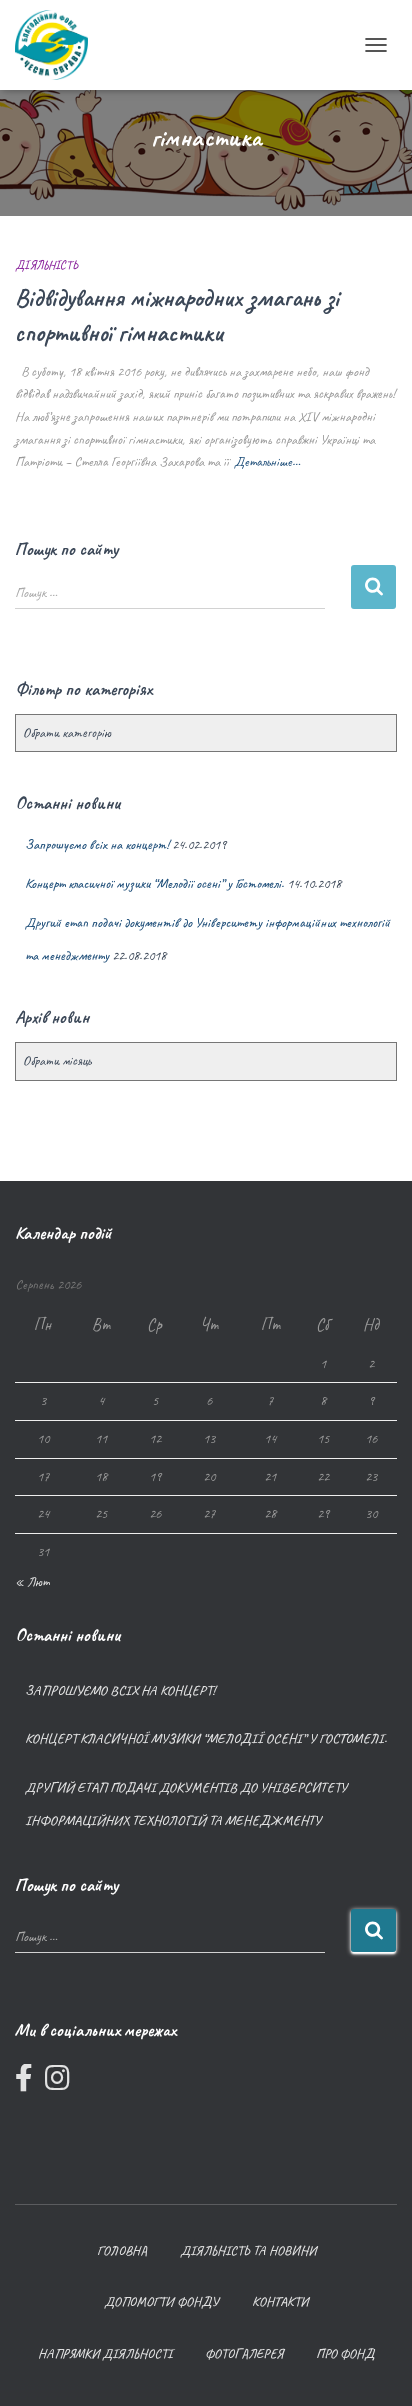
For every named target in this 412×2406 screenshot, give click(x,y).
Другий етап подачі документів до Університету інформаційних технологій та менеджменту (186, 1804)
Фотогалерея (244, 2353)
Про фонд (345, 2353)
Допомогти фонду (161, 2301)
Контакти (280, 2301)
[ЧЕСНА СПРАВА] (59, 45)
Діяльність (46, 265)
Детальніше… (267, 461)
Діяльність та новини (248, 2250)
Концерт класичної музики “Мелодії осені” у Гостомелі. (154, 883)
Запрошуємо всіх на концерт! (97, 844)
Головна (122, 2250)
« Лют (32, 1581)
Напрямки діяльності (105, 2353)
